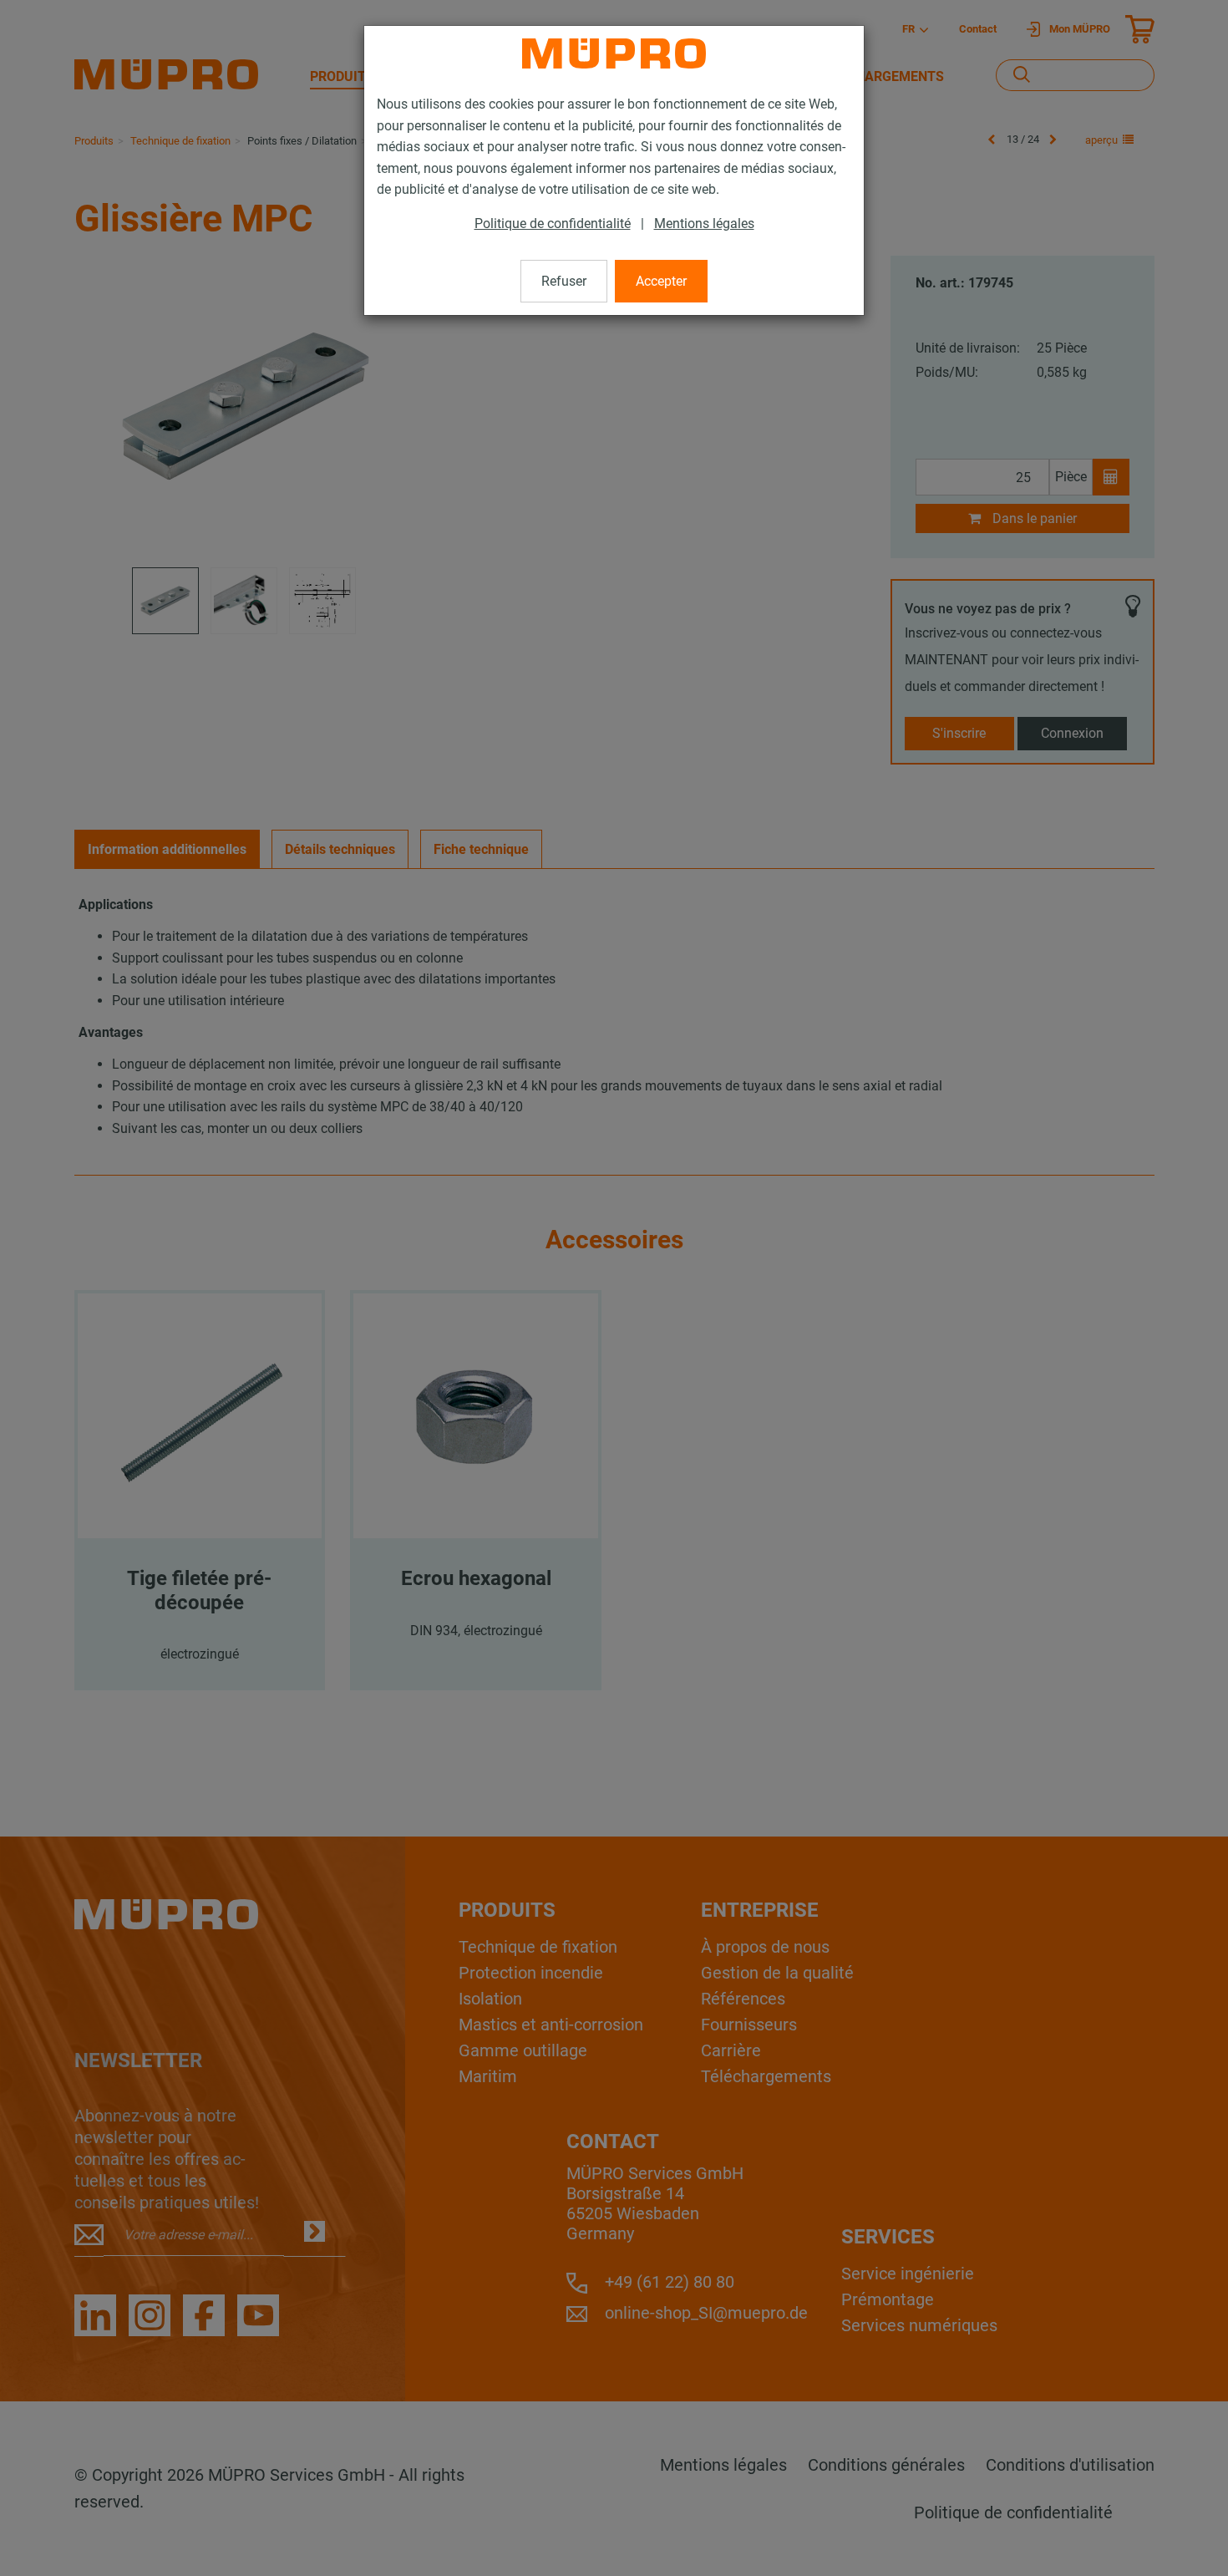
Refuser (564, 281)
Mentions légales (704, 224)
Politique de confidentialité (553, 224)
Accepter (661, 281)
